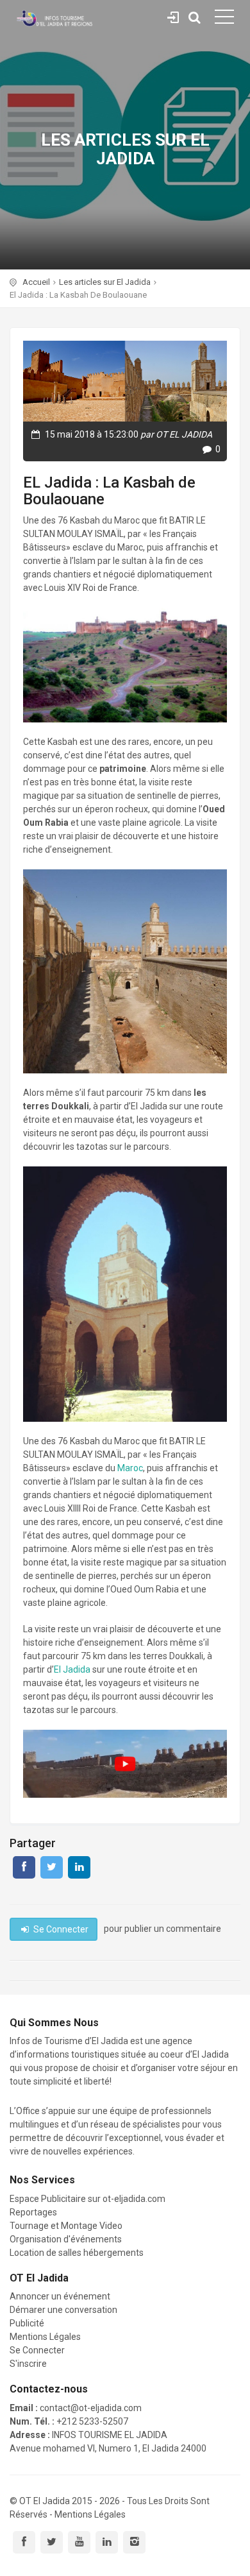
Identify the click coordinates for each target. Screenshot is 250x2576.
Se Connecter (173, 15)
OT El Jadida (45, 2501)
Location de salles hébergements (77, 2253)
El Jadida (72, 1669)
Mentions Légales (45, 2337)
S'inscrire (28, 2364)
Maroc (130, 1468)
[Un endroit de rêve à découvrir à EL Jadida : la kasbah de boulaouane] (125, 1764)
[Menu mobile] (224, 19)
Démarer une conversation (63, 2310)
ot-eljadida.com (134, 2199)
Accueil (36, 282)
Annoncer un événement (60, 2296)
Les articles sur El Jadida (105, 282)
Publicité (27, 2323)
